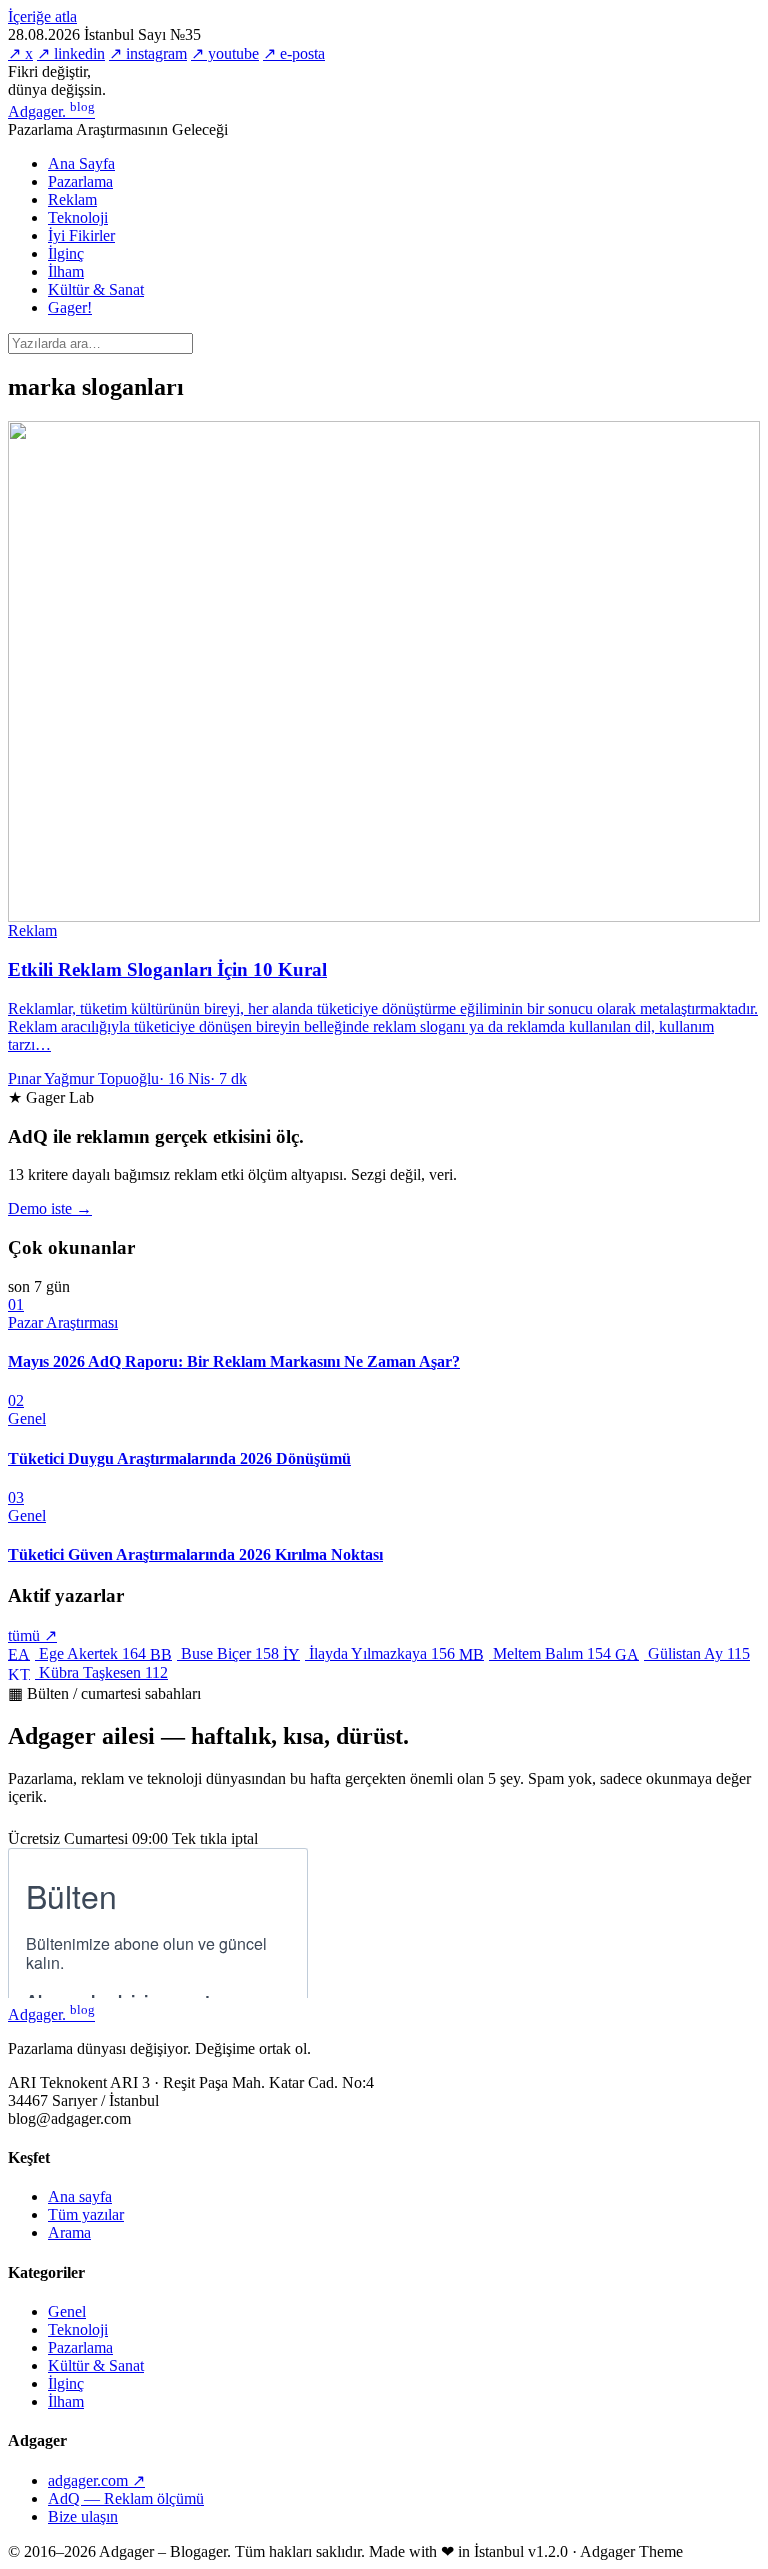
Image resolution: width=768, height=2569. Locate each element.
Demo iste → (50, 1208)
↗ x (20, 53)
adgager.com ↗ (96, 2480)
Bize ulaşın (83, 2516)
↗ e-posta (294, 53)
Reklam (72, 199)
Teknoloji (78, 217)
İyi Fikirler (81, 235)
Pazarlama (80, 181)
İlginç (66, 253)
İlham (66, 271)
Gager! (70, 307)
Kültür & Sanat (96, 289)
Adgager (51, 111)
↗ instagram (148, 53)
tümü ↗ (32, 1635)
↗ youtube (225, 53)
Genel (67, 2311)
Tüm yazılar (86, 2214)
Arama (69, 2232)
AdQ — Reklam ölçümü (126, 2498)
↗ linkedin (71, 53)
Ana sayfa (80, 2196)
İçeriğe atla (42, 16)
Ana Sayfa (81, 163)
